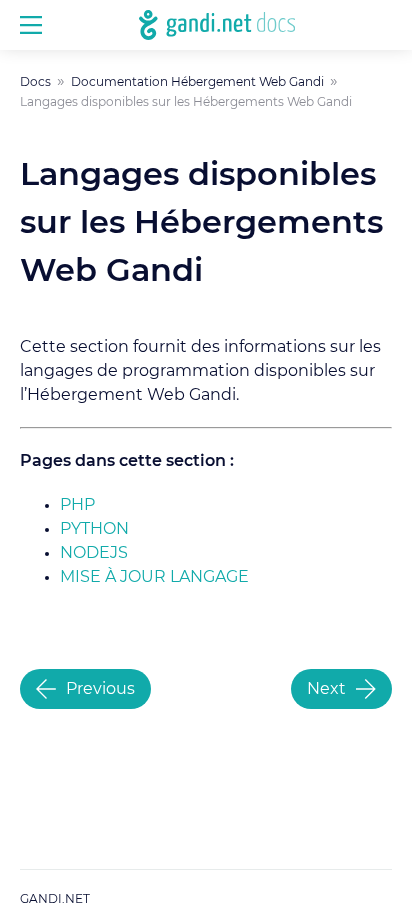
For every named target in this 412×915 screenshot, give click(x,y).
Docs (35, 82)
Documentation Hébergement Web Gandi (197, 82)
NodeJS (94, 553)
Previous (100, 689)
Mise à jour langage (154, 577)
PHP (77, 505)
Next (326, 689)
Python (94, 529)
